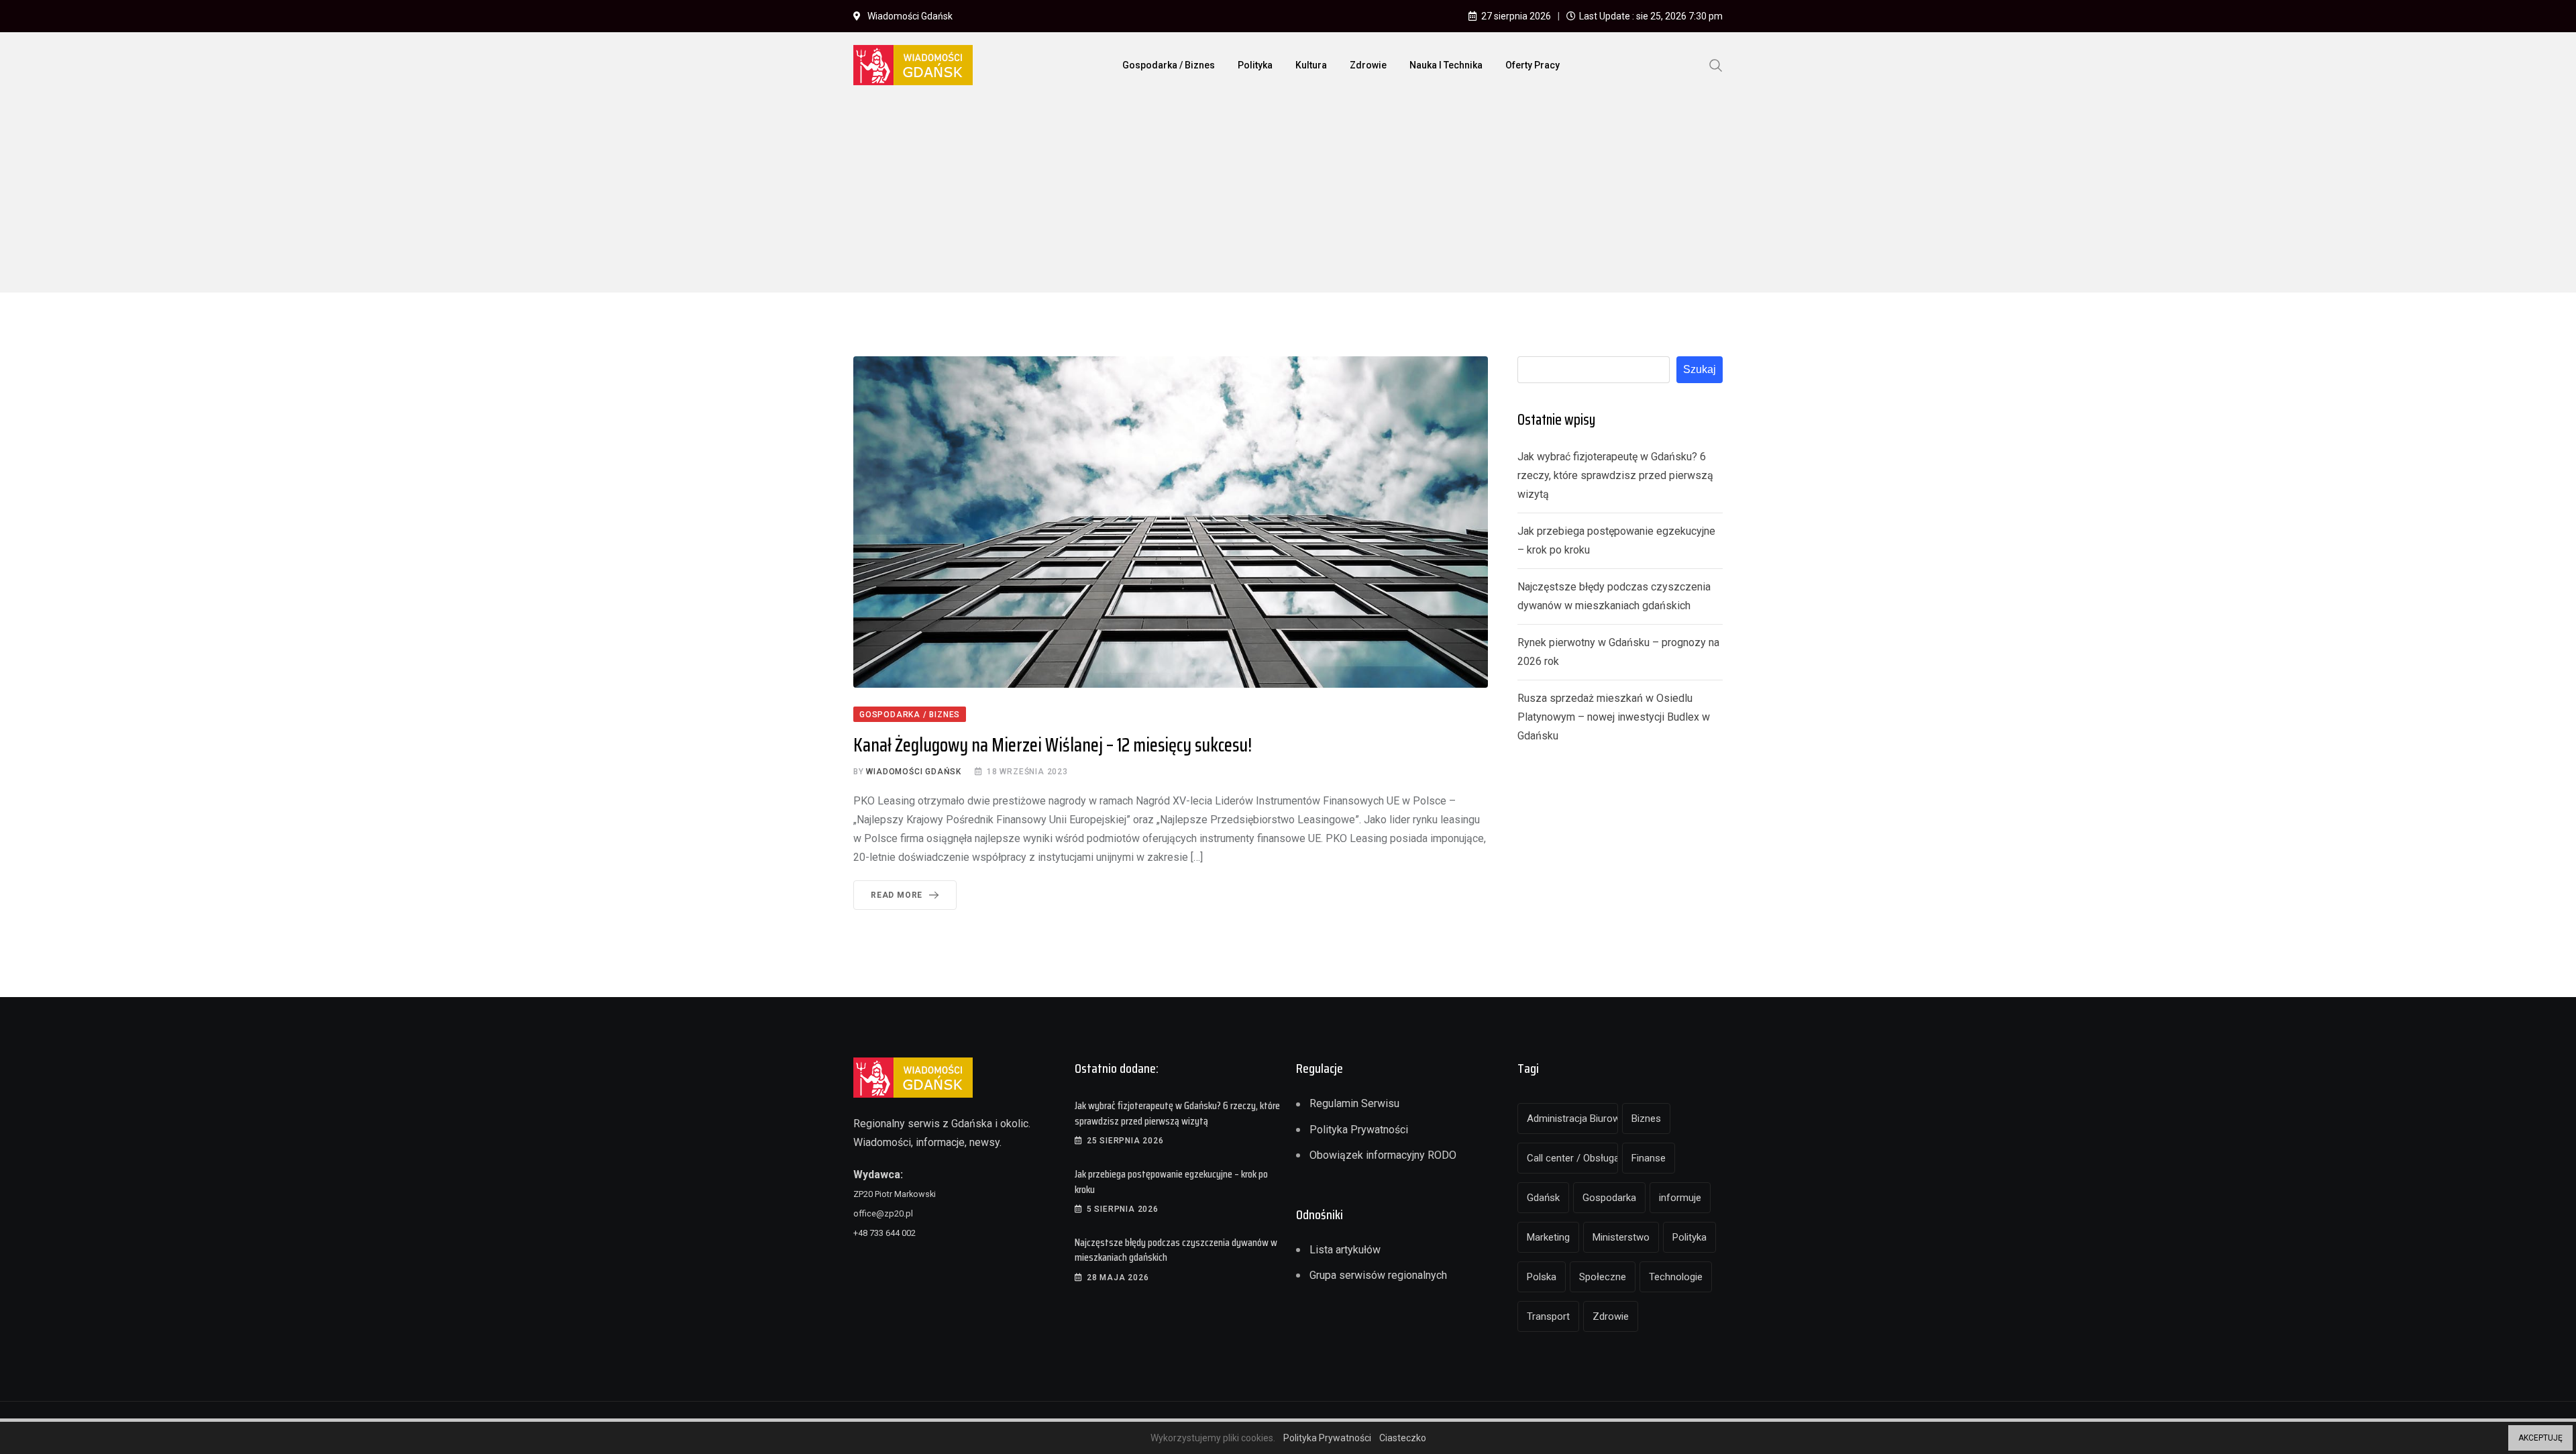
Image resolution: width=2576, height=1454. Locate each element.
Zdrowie (1368, 65)
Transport (1548, 1316)
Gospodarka (1609, 1198)
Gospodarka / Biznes (1169, 65)
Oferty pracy (1533, 65)
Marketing (1548, 1237)
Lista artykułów (1345, 1250)
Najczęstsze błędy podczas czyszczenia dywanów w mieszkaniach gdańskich (1176, 1250)
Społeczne (1603, 1277)
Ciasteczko (1403, 1438)
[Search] (1716, 64)
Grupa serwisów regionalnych (1378, 1275)
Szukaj (1700, 369)
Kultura (1311, 65)
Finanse (1649, 1158)
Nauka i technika (1446, 65)
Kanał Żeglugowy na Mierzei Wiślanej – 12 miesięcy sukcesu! (1053, 745)
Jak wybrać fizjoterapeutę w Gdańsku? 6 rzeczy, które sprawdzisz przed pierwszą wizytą (1615, 475)
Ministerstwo (1621, 1237)
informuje (1680, 1198)
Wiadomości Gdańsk (914, 772)
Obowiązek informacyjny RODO (1383, 1155)
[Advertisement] (1288, 199)
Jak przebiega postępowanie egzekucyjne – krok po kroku (1171, 1181)
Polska (1542, 1277)
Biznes (1646, 1119)
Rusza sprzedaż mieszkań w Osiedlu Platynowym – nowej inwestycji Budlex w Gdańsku (1614, 717)
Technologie (1676, 1277)
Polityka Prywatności (1359, 1130)
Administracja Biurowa (1572, 1119)
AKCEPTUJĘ (2540, 1438)
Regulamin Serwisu (1354, 1103)
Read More (897, 895)
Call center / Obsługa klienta (1572, 1158)
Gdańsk (1543, 1198)
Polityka (1255, 65)
